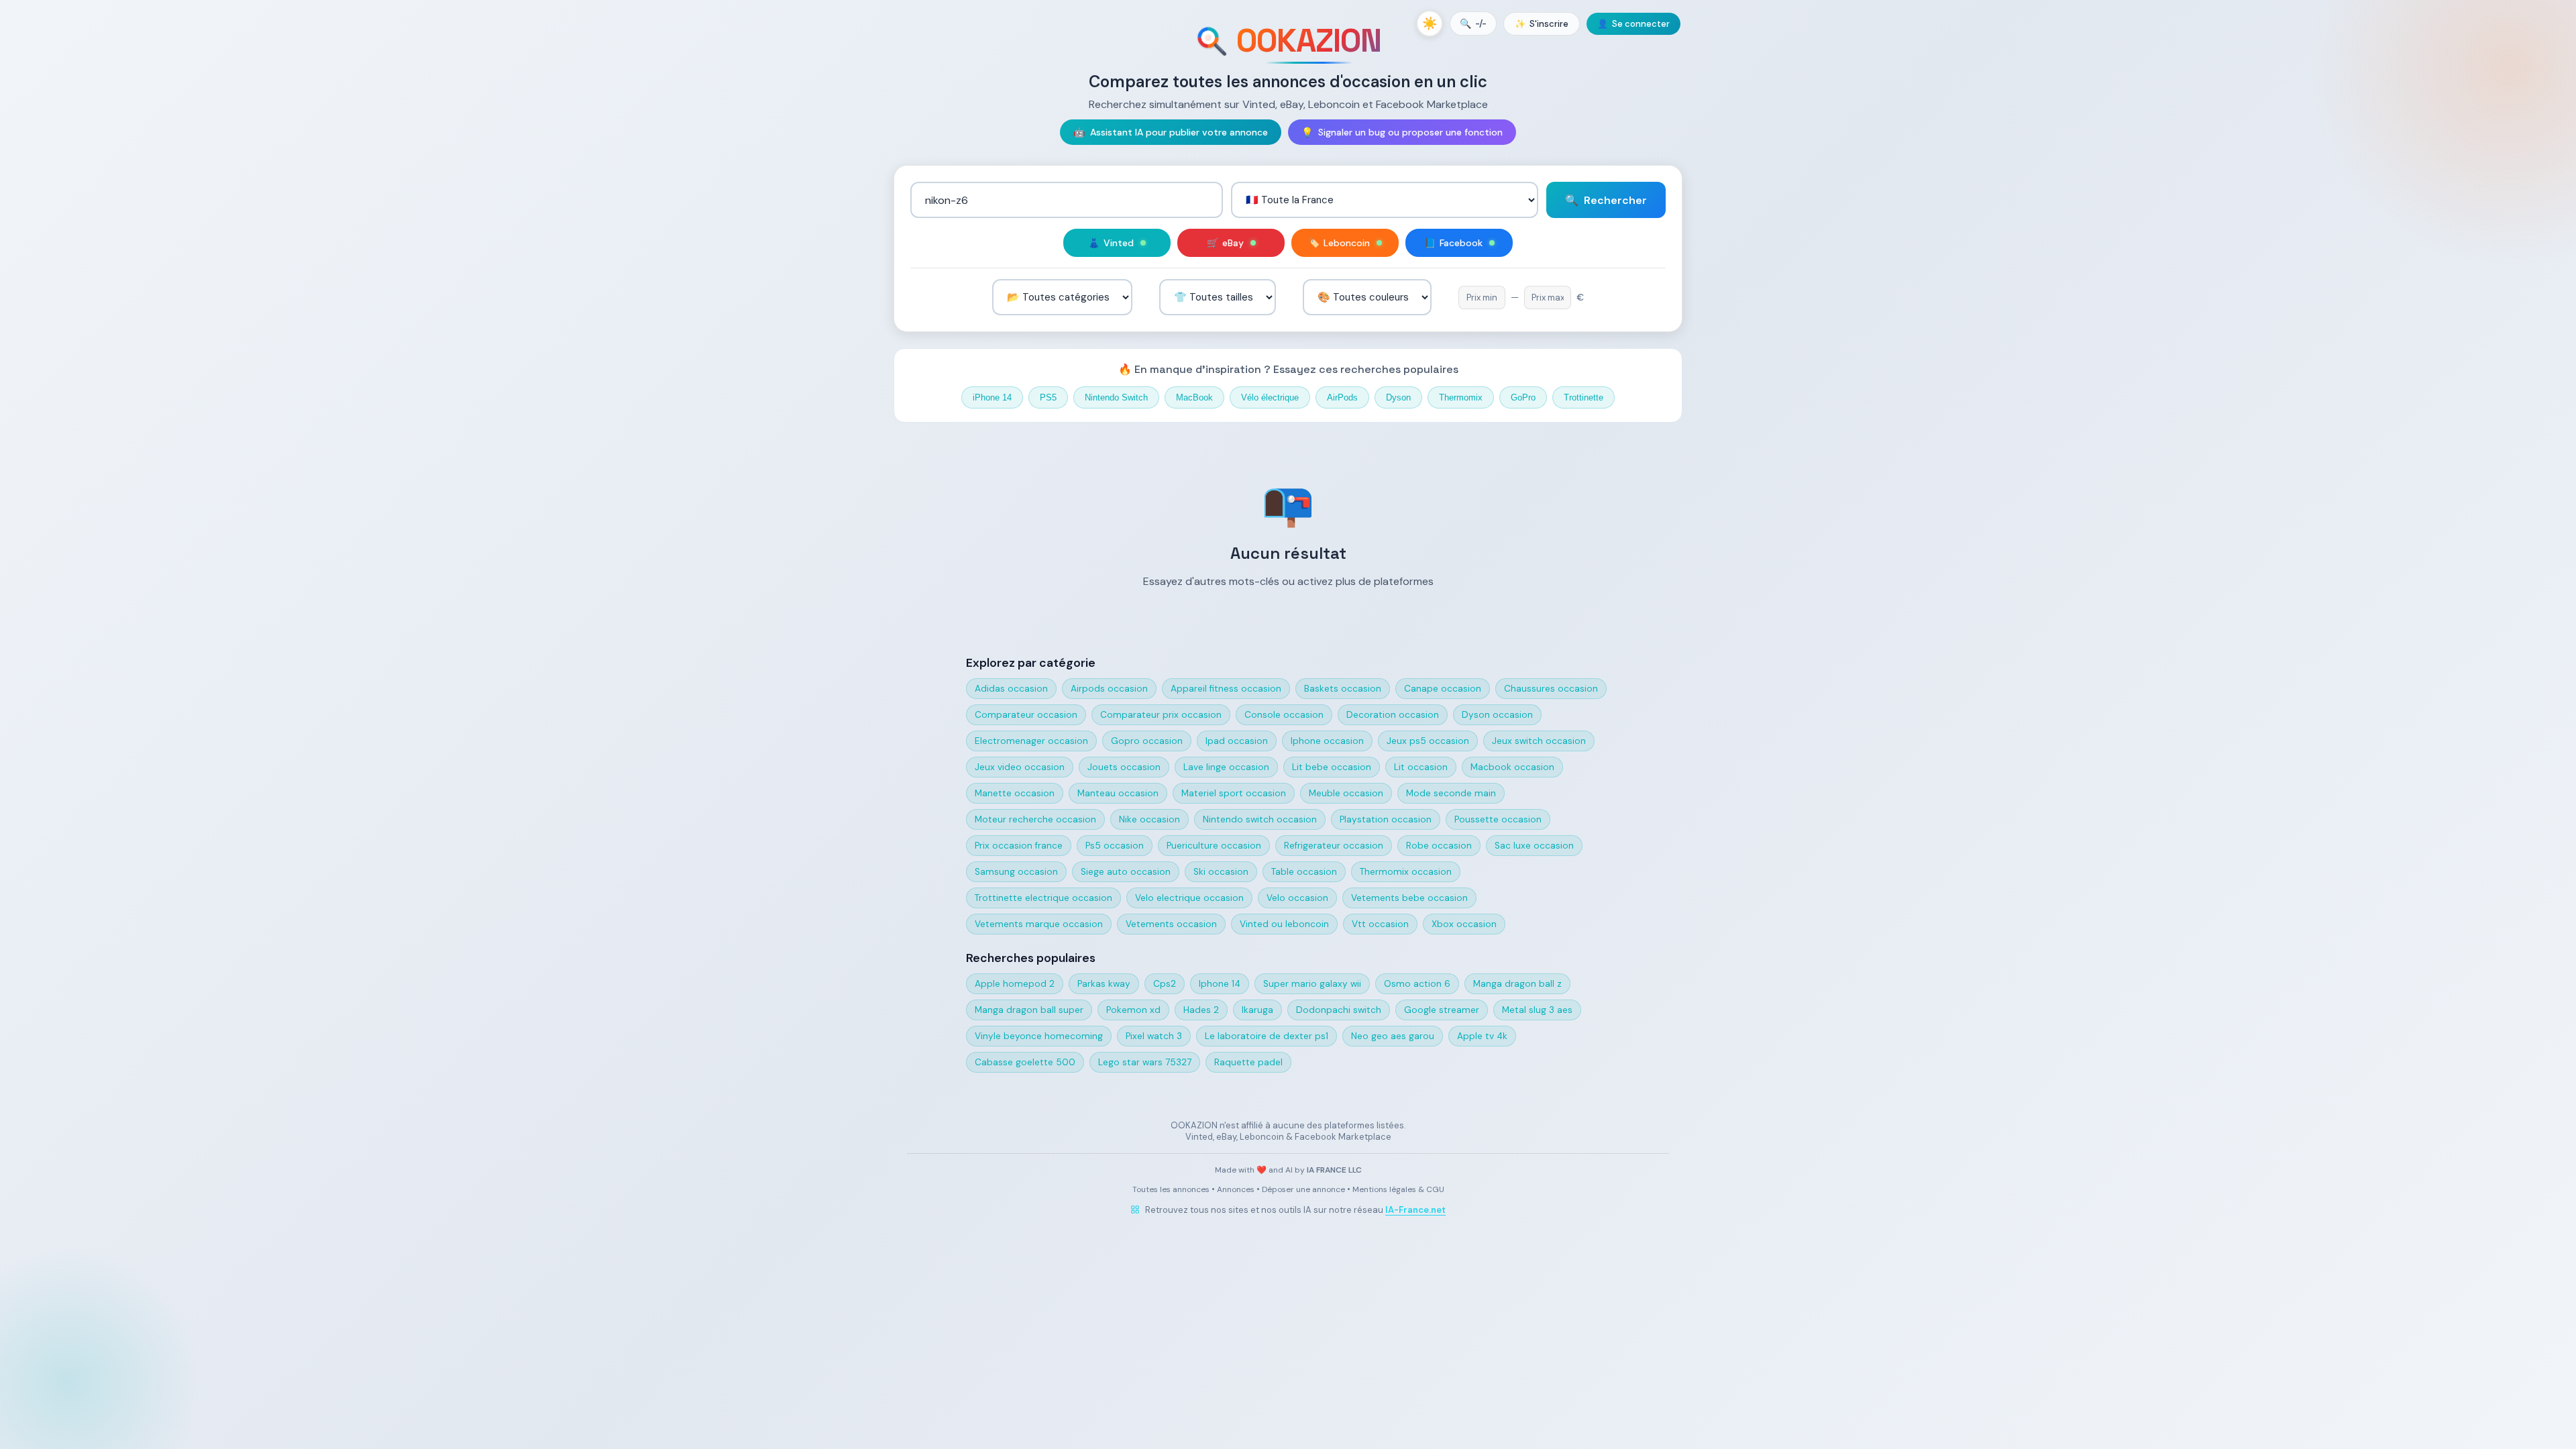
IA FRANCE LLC (1334, 1170)
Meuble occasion (1346, 793)
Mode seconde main (1451, 793)
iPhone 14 (992, 397)
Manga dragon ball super (1029, 1010)
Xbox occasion (1464, 924)
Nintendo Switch (1116, 397)
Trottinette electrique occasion (1043, 898)
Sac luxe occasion (1534, 846)
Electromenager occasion (1031, 741)
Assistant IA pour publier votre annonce (1171, 132)
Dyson (1398, 397)
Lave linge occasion (1226, 767)
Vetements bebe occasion (1409, 898)
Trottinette (1584, 397)
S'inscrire (1542, 24)
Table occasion (1304, 872)
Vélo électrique (1270, 397)
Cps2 (1165, 984)
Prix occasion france (1019, 846)
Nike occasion (1149, 819)
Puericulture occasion (1214, 846)
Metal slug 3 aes (1537, 1010)
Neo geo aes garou (1393, 1036)
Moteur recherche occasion (1035, 819)
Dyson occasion (1497, 715)
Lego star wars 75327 (1145, 1062)
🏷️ (1339, 243)
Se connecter (1633, 24)
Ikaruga (1257, 1010)
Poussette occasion (1498, 819)
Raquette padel (1248, 1062)
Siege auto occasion (1126, 872)
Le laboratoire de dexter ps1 (1267, 1036)
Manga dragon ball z (1517, 984)
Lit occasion (1421, 767)
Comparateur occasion (1026, 715)
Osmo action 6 (1417, 984)
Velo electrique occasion (1189, 898)
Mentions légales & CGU (1398, 1189)
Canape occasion (1443, 689)
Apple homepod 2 (1015, 984)
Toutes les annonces (1171, 1189)
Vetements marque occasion (1039, 924)
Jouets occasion (1124, 767)
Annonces (1236, 1189)
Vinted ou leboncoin (1284, 924)
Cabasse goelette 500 (1025, 1062)
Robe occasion (1439, 846)
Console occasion (1284, 715)
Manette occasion (1015, 793)
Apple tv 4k (1482, 1036)
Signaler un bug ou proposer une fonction (1402, 132)
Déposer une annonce (1303, 1189)
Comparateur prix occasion (1161, 715)
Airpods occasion (1109, 689)
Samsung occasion (1016, 872)
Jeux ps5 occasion (1428, 741)
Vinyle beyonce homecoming (1039, 1036)
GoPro (1523, 397)
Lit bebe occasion (1332, 767)
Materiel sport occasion (1234, 793)
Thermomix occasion (1406, 872)
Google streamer (1442, 1010)
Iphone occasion (1327, 741)
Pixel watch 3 (1154, 1036)
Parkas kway (1104, 984)
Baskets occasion (1343, 689)
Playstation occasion (1386, 819)
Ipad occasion (1237, 741)
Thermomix (1461, 397)
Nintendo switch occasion (1260, 819)
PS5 (1048, 397)
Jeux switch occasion (1539, 741)
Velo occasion (1297, 898)
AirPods (1342, 397)
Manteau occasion (1118, 793)
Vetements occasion (1171, 924)
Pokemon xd (1133, 1010)
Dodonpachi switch (1339, 1010)
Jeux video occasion (1020, 767)
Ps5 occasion (1115, 846)
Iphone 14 (1220, 984)
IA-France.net (1415, 1210)
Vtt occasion (1380, 924)
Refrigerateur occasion (1334, 846)
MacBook (1194, 397)
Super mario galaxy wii (1312, 984)
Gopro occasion (1147, 741)
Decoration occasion (1393, 715)
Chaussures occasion (1551, 689)
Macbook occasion (1512, 767)
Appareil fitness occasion (1226, 689)
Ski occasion (1221, 872)
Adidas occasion (1011, 689)
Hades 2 (1201, 1010)
